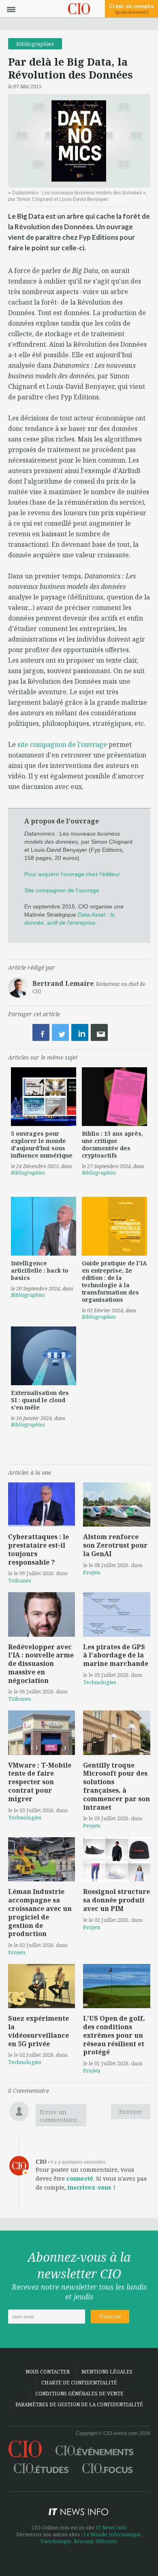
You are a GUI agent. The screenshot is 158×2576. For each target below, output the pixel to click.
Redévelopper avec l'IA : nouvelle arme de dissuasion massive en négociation (41, 1664)
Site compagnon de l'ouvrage (62, 890)
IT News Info (111, 2528)
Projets (92, 1572)
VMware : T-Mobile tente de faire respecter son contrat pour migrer (40, 1782)
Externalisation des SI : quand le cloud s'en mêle (40, 1400)
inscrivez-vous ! (92, 2187)
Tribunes (20, 1580)
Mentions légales (107, 2372)
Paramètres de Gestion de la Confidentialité (79, 2404)
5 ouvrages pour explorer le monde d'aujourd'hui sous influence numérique (42, 1144)
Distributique (56, 2541)
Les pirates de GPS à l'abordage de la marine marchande (116, 1655)
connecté (80, 2178)
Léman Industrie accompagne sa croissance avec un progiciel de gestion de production (40, 1913)
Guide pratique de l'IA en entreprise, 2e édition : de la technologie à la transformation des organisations (114, 1281)
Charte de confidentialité (79, 2383)
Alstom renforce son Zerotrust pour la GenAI (115, 1545)
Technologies (100, 1682)
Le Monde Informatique (112, 2534)
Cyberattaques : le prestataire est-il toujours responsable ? (38, 1549)
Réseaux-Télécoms (96, 2541)
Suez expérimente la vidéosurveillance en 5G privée (38, 2031)
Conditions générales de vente (79, 2394)
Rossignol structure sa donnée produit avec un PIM (116, 1900)
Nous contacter (48, 2372)
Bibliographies (35, 44)
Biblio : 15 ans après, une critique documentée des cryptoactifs (112, 1144)
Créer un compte (131, 9)
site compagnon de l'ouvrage (62, 744)
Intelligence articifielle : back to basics (40, 1270)
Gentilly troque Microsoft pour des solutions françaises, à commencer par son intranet (116, 1786)
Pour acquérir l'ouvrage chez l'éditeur (72, 874)
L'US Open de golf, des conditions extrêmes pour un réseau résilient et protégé (114, 2035)
